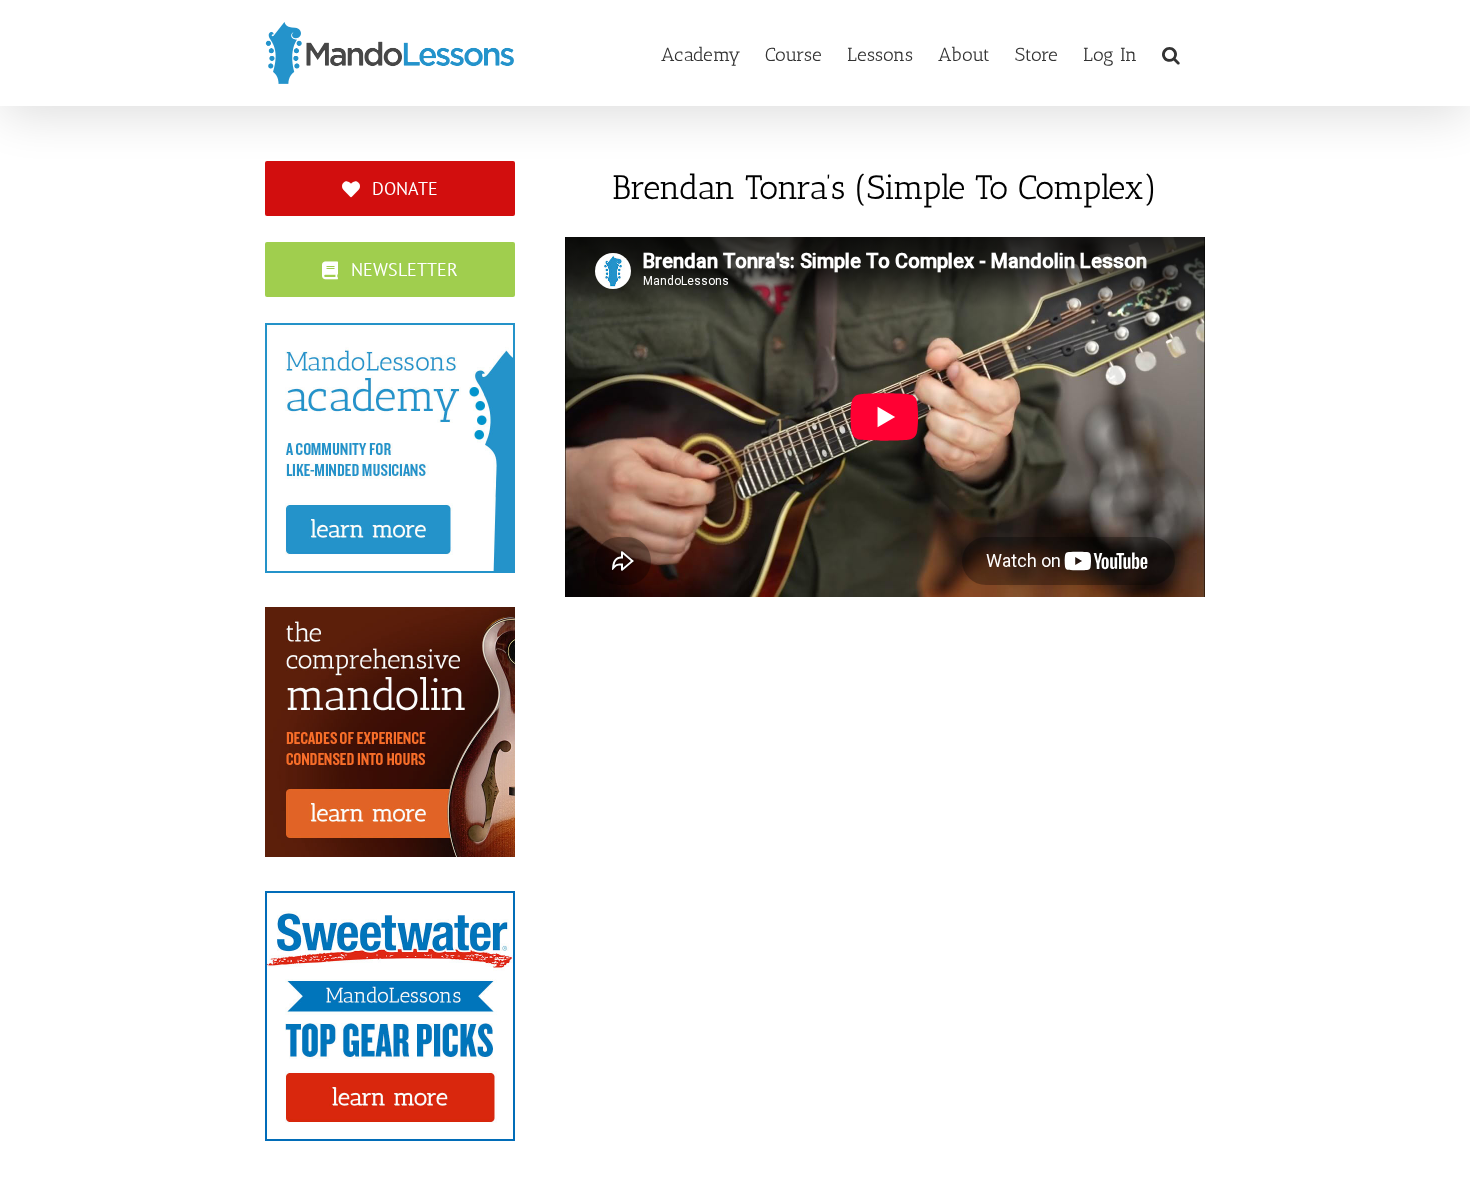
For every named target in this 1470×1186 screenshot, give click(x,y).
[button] (1171, 53)
